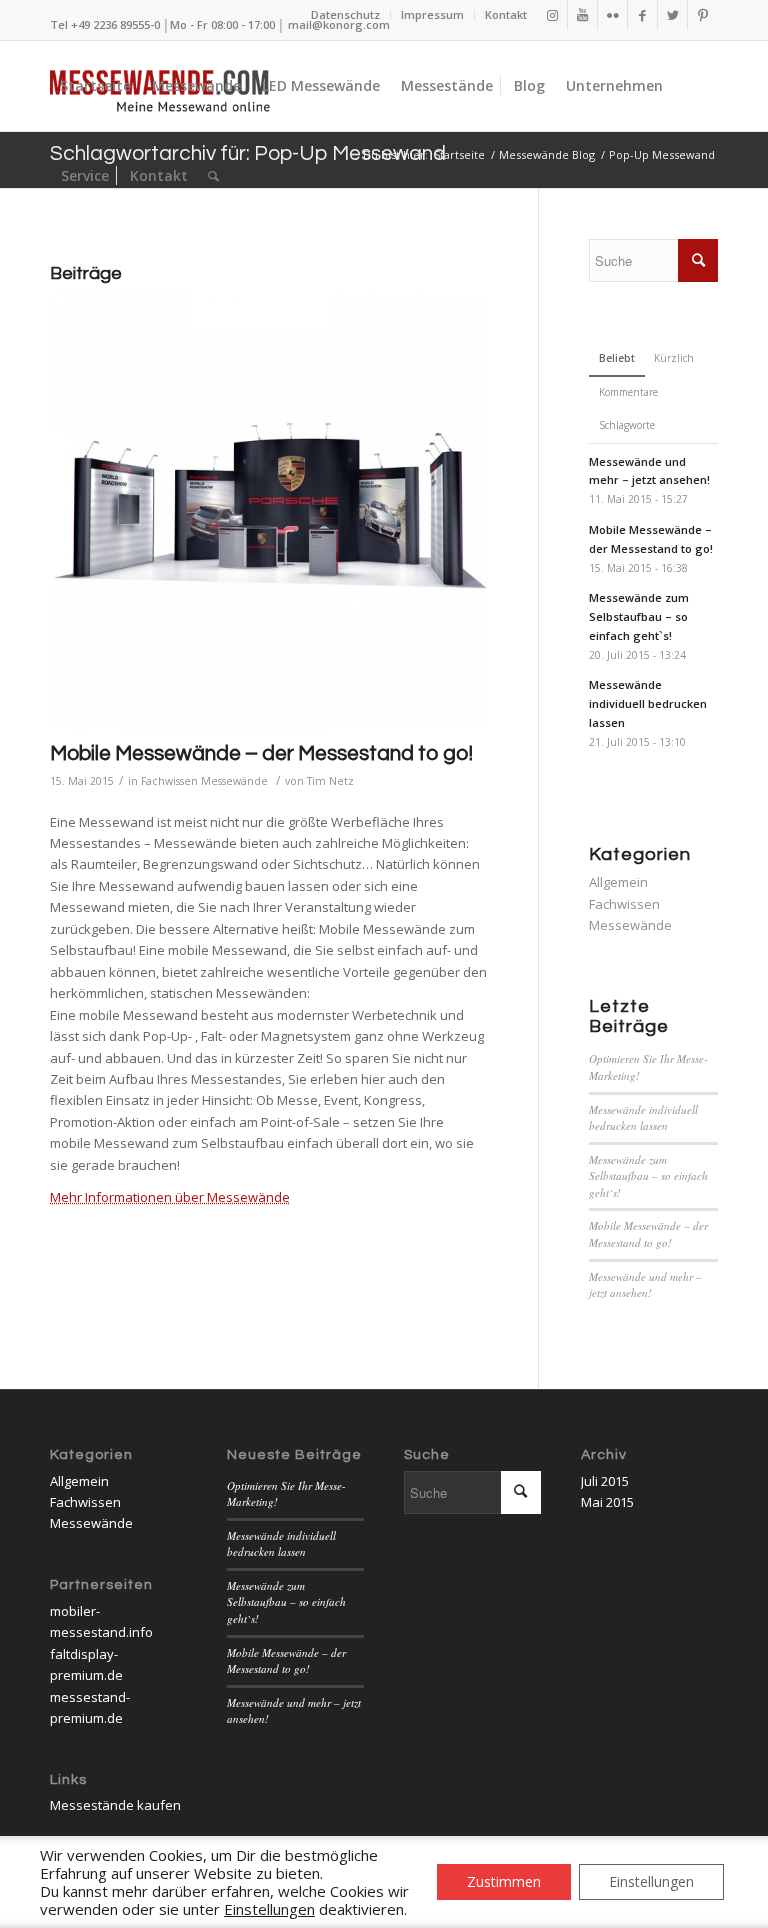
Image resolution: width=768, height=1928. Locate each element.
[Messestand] (269, 511)
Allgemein (618, 882)
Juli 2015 (605, 1481)
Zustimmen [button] (504, 1881)
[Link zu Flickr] (612, 15)
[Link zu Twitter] (672, 15)
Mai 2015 (607, 1502)
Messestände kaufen (115, 1805)
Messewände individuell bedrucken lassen (643, 1118)
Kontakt (506, 14)
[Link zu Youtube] (582, 15)
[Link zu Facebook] (642, 15)
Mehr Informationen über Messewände (170, 1197)
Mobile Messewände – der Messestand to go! (261, 753)
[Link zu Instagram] (552, 15)
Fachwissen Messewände (204, 781)
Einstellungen (651, 1881)
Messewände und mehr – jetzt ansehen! (645, 1285)
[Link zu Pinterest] (703, 15)
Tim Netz (330, 781)
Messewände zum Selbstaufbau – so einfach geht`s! (648, 1176)
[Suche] (213, 176)
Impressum (432, 14)
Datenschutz (345, 14)
